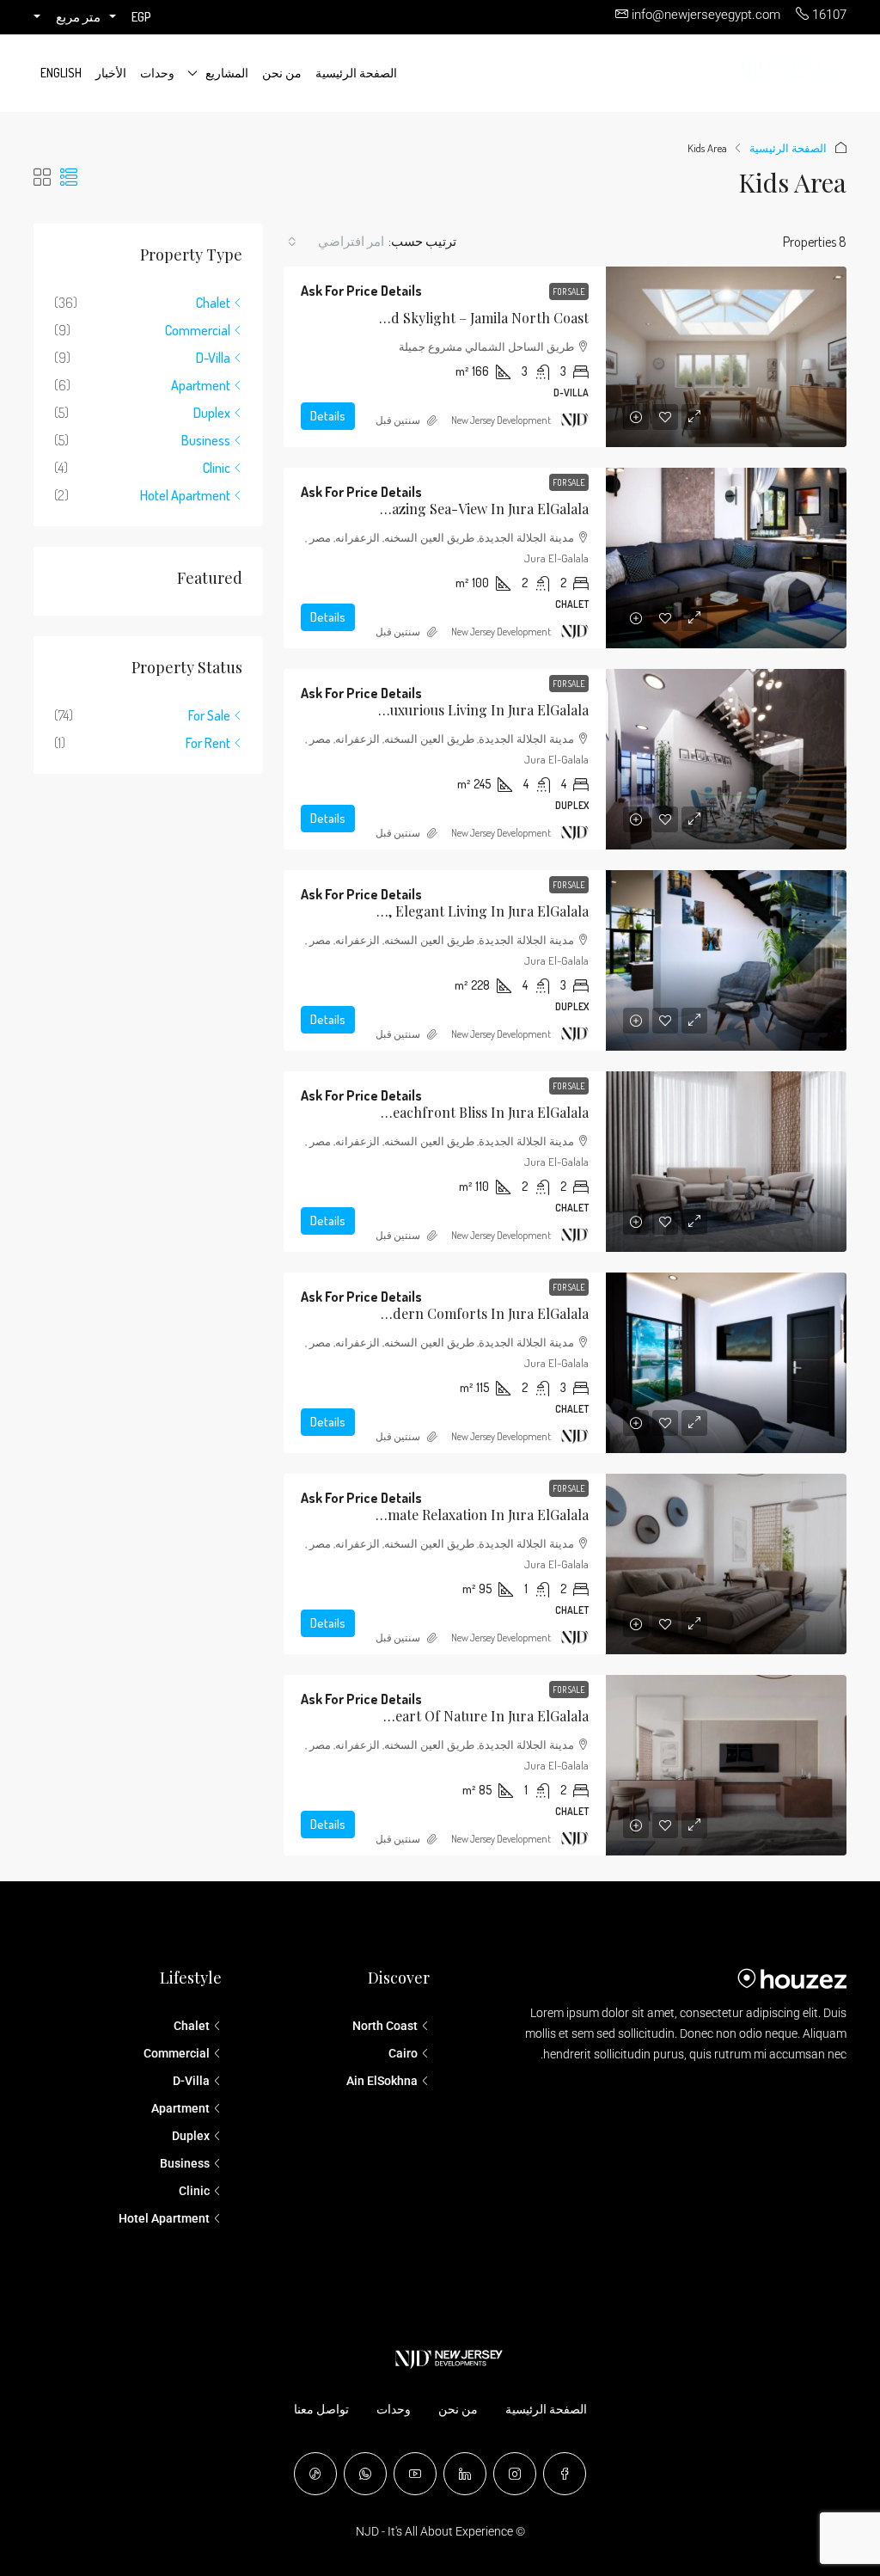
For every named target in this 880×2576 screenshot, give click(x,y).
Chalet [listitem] (213, 303)
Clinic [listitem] (217, 468)
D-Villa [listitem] (213, 358)
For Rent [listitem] (208, 743)
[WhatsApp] (365, 2474)
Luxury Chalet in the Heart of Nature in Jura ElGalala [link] (418, 1716)
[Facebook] (565, 2474)
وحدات (157, 73)
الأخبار (111, 73)
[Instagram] (515, 2474)
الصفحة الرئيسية (356, 73)
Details (328, 416)
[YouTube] (415, 2474)
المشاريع (227, 73)
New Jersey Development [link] (501, 420)
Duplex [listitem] (212, 413)
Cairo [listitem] (403, 2053)
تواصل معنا (321, 2409)
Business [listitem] (206, 440)
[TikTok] (315, 2474)
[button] (69, 177)
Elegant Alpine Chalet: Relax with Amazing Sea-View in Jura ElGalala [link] (374, 509)
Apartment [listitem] (201, 385)
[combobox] (336, 242)
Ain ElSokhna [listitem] (382, 2081)
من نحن (282, 73)
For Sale (569, 291)
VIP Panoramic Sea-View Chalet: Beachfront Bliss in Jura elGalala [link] (383, 1112)
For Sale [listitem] (209, 715)
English (61, 73)
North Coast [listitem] (385, 2026)
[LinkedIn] (465, 2474)
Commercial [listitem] (198, 330)
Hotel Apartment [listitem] (185, 495)
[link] (726, 357)
